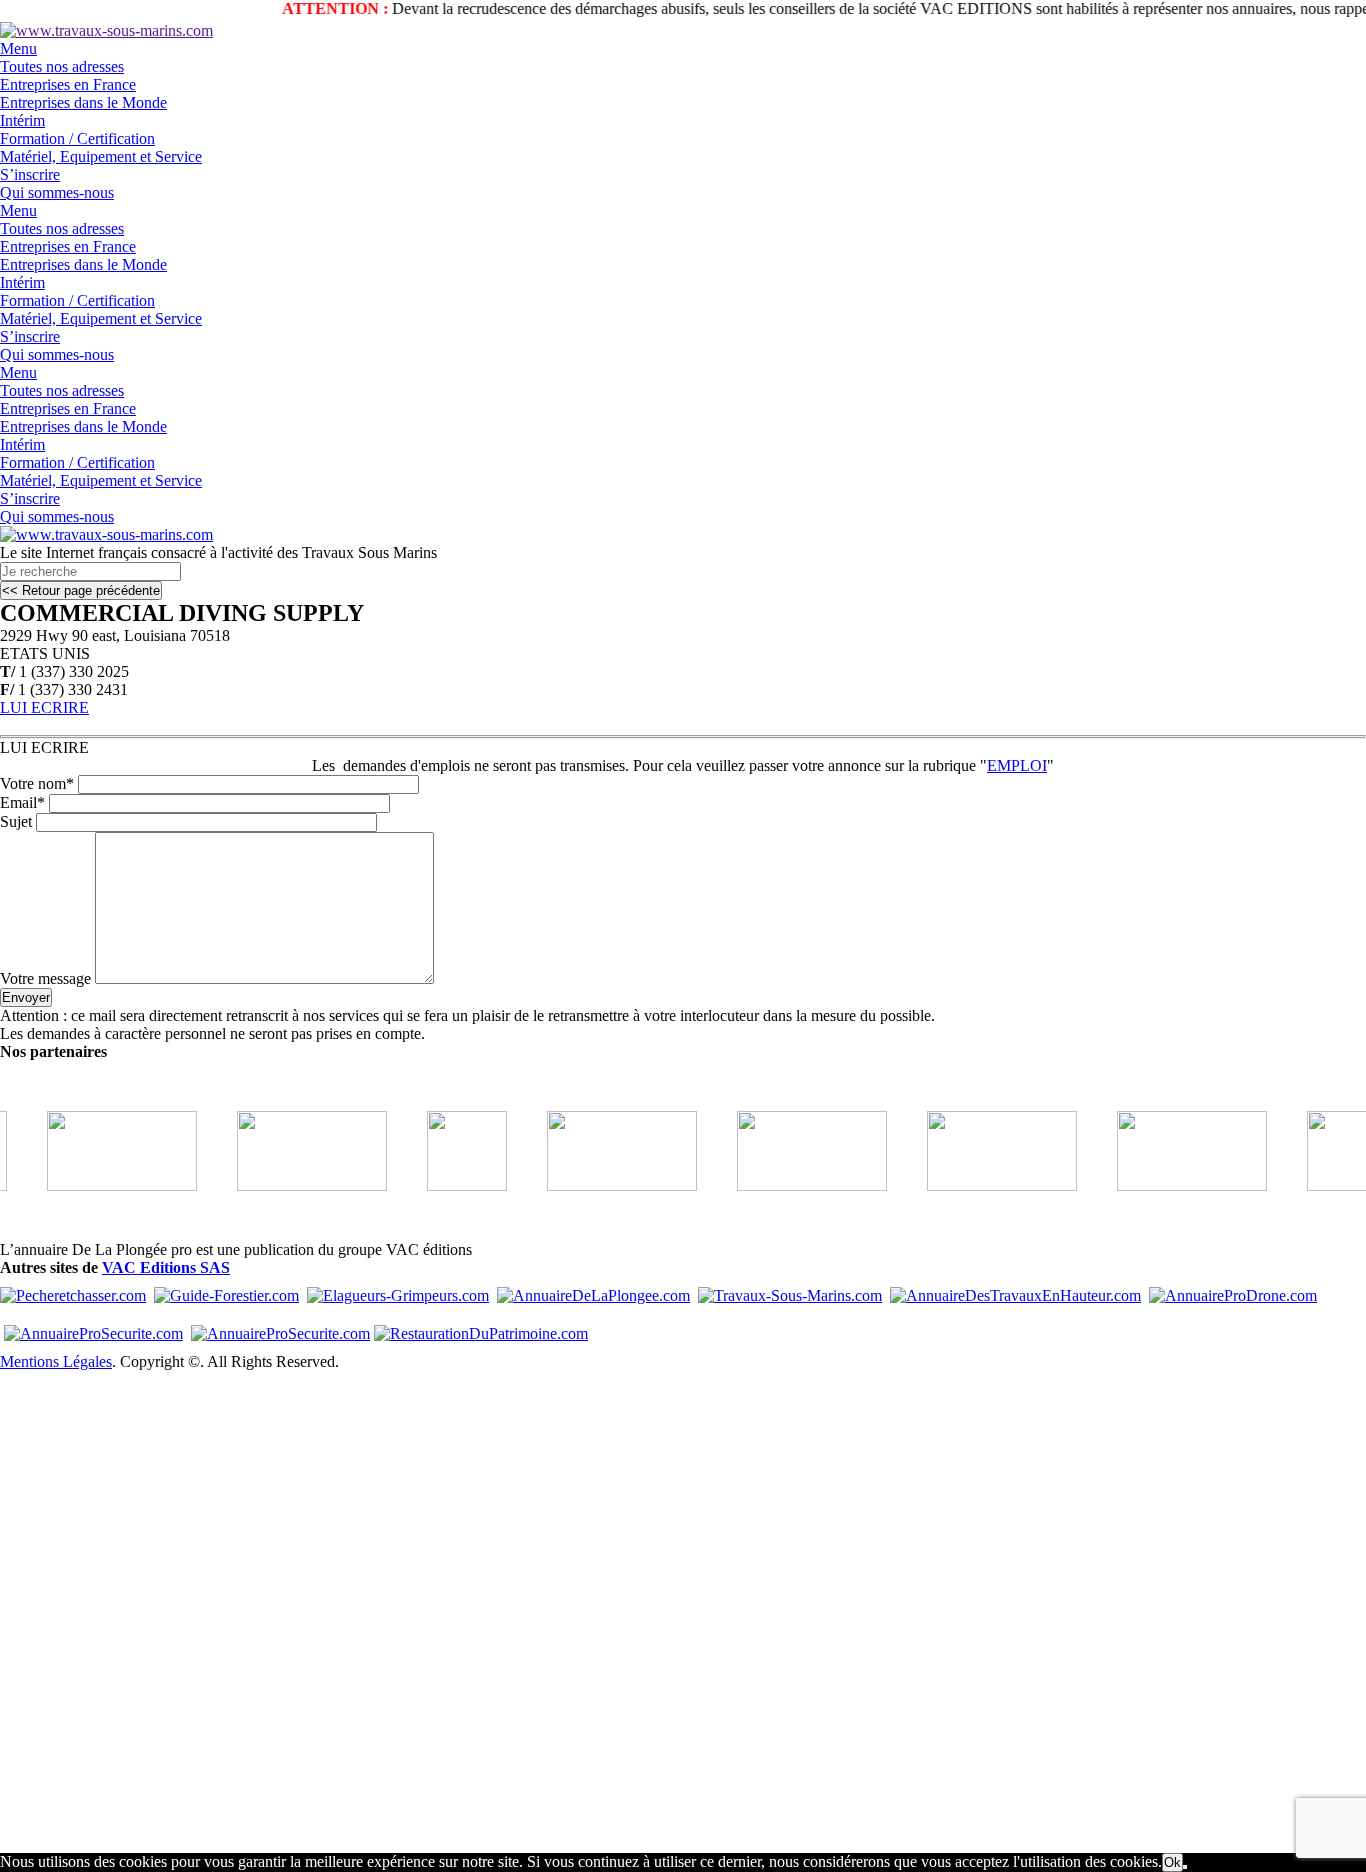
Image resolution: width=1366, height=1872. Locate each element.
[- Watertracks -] (788, 1185)
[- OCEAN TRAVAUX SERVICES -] (443, 1185)
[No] (1185, 1867)
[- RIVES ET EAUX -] (598, 1185)
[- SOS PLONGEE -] (1168, 1185)
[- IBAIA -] (978, 1185)
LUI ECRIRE (44, 707)
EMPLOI (1017, 765)
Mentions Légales (56, 1361)
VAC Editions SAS (166, 1267)
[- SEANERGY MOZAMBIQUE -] (98, 1185)
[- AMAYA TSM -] (288, 1185)
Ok (1172, 1862)
